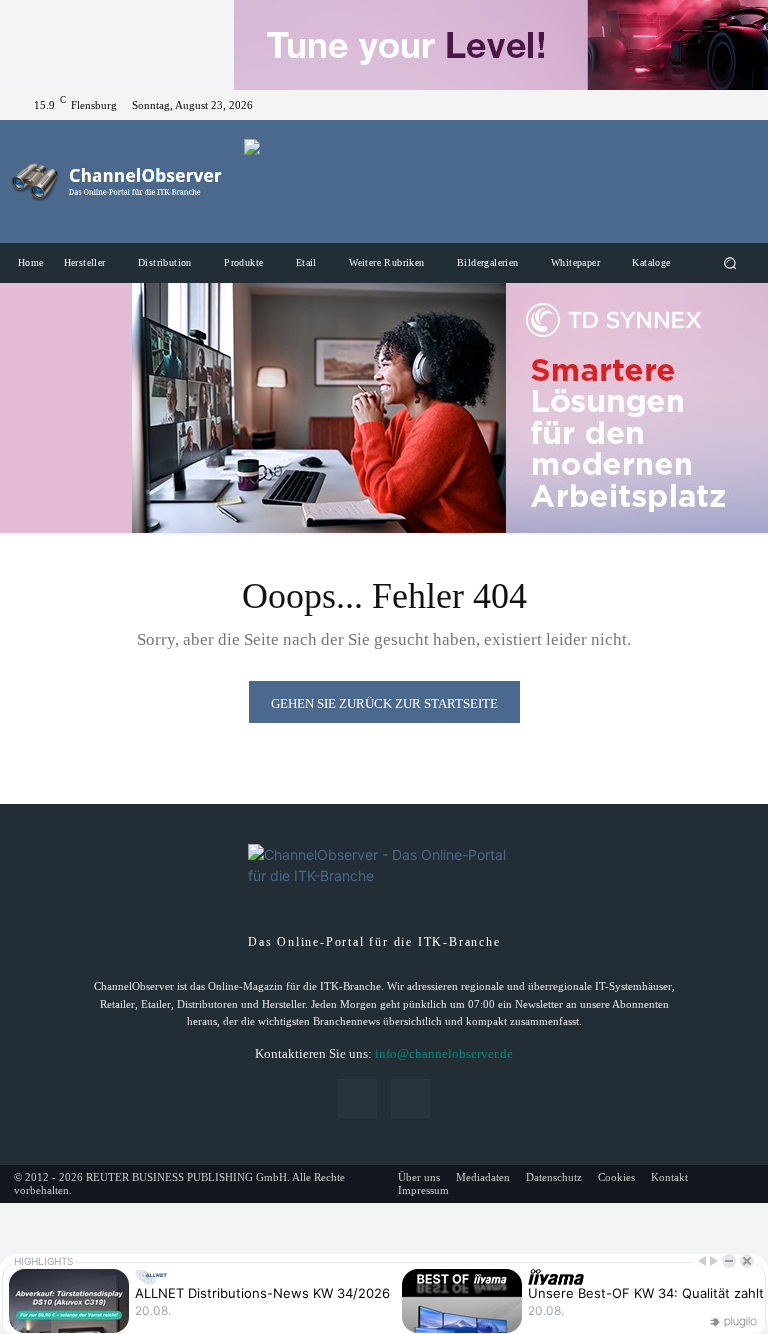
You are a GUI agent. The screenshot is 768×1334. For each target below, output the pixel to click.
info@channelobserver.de (444, 1053)
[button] (730, 263)
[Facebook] (714, 105)
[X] (738, 105)
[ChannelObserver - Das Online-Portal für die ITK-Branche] (117, 181)
